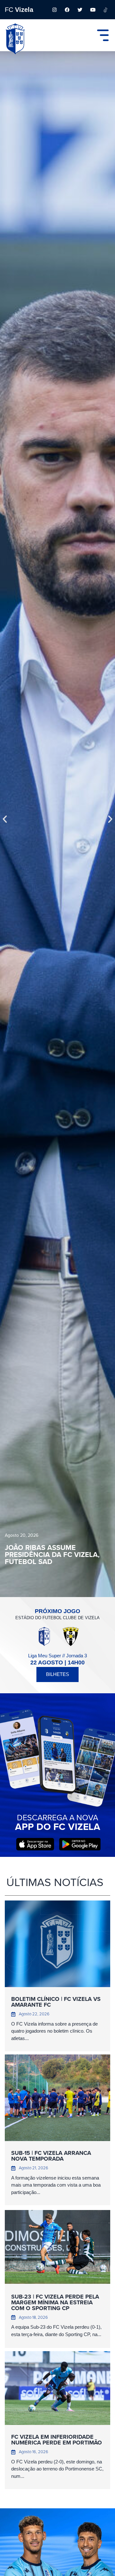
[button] (5, 819)
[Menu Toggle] (103, 35)
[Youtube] (93, 10)
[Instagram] (54, 10)
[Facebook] (67, 10)
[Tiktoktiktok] (105, 10)
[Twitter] (80, 10)
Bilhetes (57, 1674)
